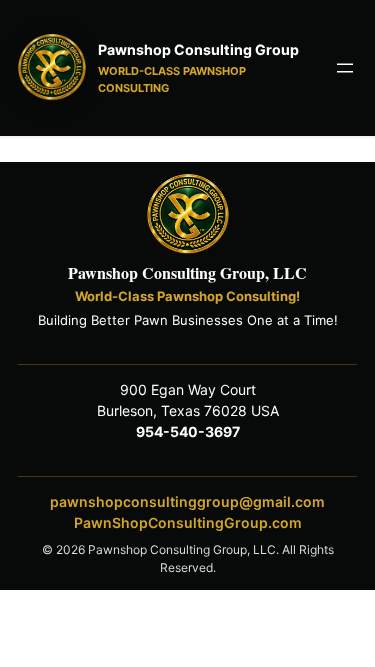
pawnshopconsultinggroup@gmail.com (187, 501)
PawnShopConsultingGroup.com (188, 522)
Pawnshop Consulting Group (198, 49)
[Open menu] (345, 68)
